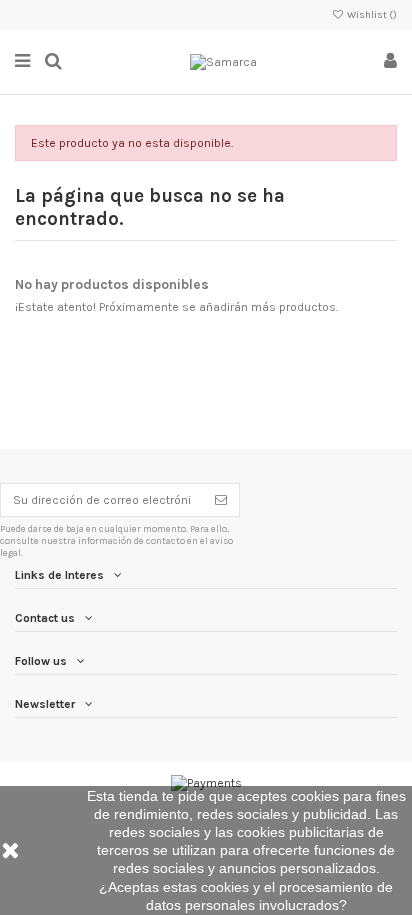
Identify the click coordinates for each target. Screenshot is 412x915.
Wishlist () (371, 15)
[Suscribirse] (221, 500)
